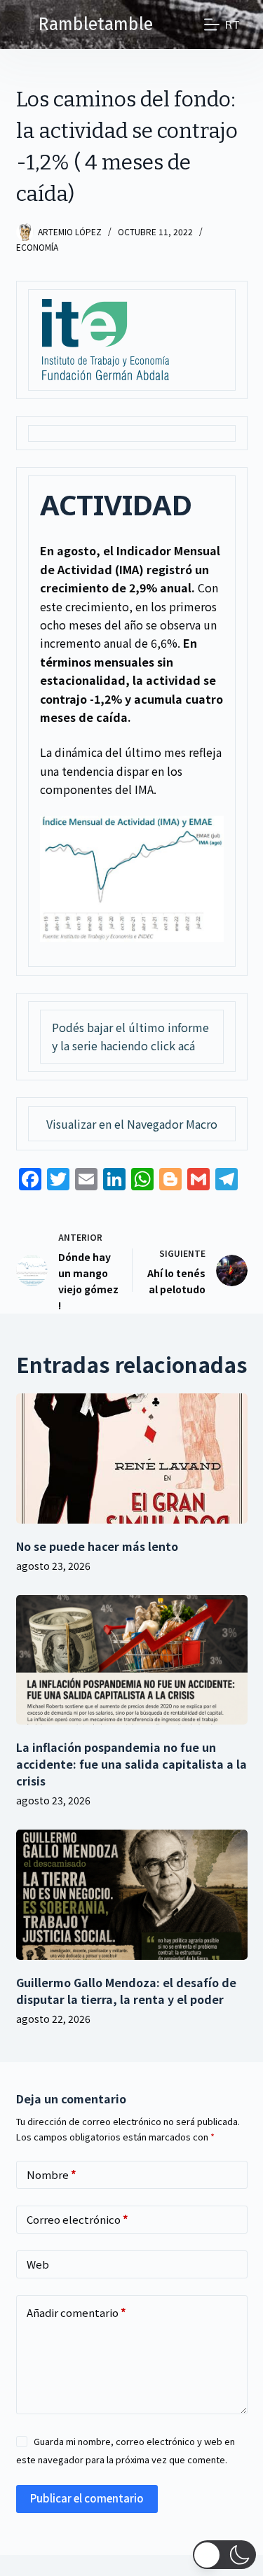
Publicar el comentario (87, 2498)
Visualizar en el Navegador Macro (132, 1124)
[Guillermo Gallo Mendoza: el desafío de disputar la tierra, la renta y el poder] (132, 1895)
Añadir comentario (76, 2312)
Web (38, 2264)
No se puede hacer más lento (97, 1546)
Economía (37, 247)
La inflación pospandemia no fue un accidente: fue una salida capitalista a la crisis (131, 1764)
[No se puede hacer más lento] (132, 1458)
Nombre (52, 2174)
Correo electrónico (77, 2219)
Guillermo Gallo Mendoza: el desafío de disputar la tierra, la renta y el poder (126, 1991)
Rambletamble (96, 25)
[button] (224, 2555)
